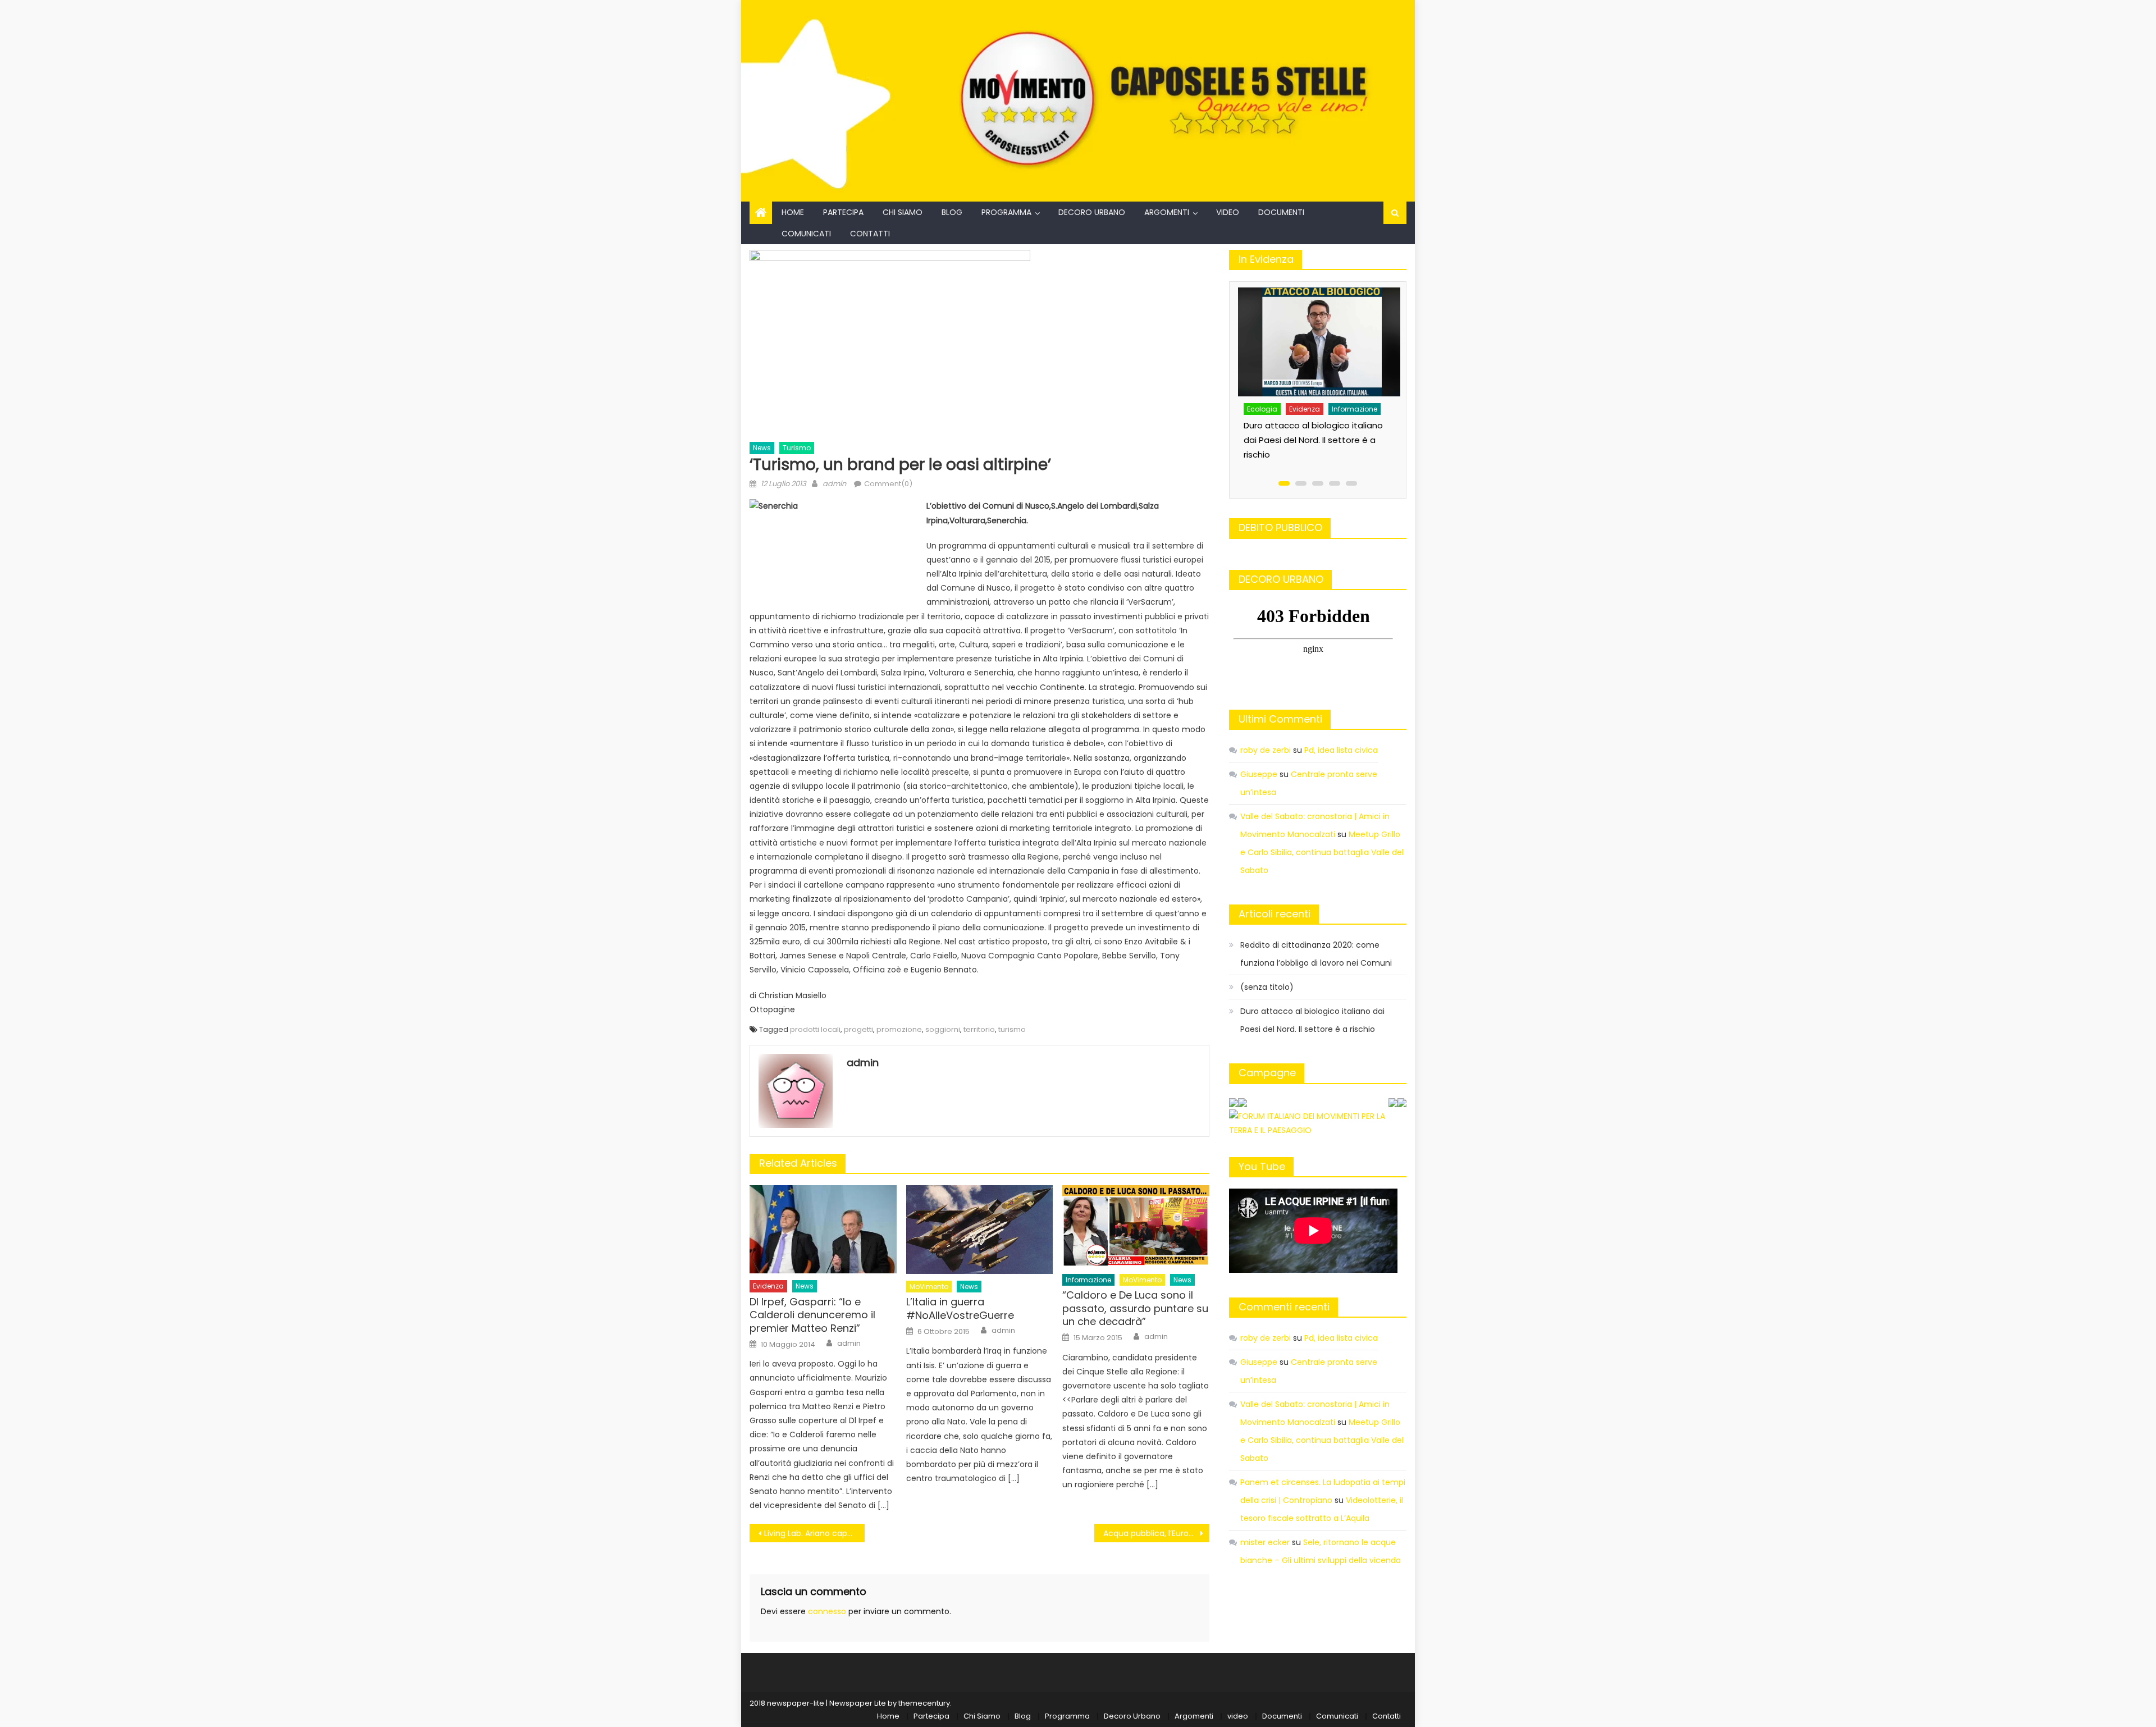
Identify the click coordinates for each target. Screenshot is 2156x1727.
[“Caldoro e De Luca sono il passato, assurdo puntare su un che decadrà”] (1136, 1226)
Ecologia (1262, 409)
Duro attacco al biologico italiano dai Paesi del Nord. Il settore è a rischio (1313, 440)
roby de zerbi (1266, 750)
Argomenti (1167, 212)
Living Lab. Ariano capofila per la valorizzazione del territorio (814, 1533)
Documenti (1281, 212)
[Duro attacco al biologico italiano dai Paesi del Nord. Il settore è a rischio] (1320, 342)
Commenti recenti (1284, 1307)
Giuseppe (1259, 774)
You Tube (1262, 1166)
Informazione (1088, 1280)
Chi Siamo (903, 212)
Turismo (797, 448)
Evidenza (768, 1286)
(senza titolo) (1267, 987)
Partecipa (843, 212)
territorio (979, 1029)
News (762, 448)
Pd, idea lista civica (1341, 750)
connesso (827, 1611)
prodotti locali (815, 1029)
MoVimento (929, 1287)
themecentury (924, 1703)
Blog (952, 212)
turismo (1012, 1029)
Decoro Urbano (1092, 212)
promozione (899, 1029)
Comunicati (806, 234)
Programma (1006, 212)
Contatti (870, 234)
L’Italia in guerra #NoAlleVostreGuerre (960, 1308)
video (1228, 212)
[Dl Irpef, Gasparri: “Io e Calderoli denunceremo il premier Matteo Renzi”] (823, 1229)
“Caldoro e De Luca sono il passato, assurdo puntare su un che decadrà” (1135, 1308)
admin (834, 484)
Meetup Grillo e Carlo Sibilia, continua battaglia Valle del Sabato (1322, 852)
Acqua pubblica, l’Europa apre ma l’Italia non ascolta (1156, 1533)
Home (793, 212)
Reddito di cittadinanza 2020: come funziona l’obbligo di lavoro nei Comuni (1316, 954)
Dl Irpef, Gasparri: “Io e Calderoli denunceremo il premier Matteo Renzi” (812, 1315)
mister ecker (1265, 1542)
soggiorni (943, 1029)
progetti (858, 1029)
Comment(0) (888, 484)
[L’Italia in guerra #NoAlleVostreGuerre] (980, 1230)
